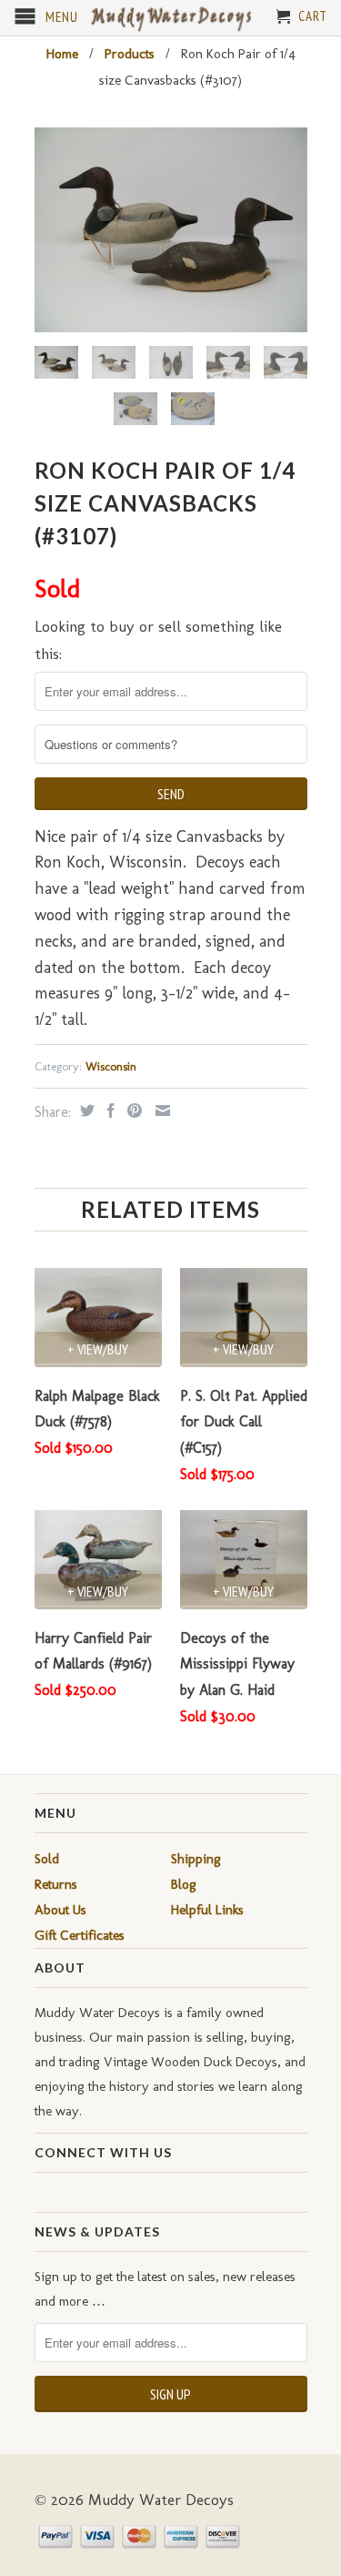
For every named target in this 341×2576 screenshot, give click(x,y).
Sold (47, 1859)
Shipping (196, 1859)
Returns (56, 1884)
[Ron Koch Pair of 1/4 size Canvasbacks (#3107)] (171, 230)
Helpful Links (207, 1910)
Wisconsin (111, 1066)
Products (130, 54)
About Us (60, 1910)
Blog (184, 1884)
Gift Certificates (80, 1935)
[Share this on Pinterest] (132, 1111)
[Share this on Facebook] (109, 1111)
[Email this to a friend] (160, 1111)
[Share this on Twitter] (85, 1111)
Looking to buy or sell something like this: (158, 640)
